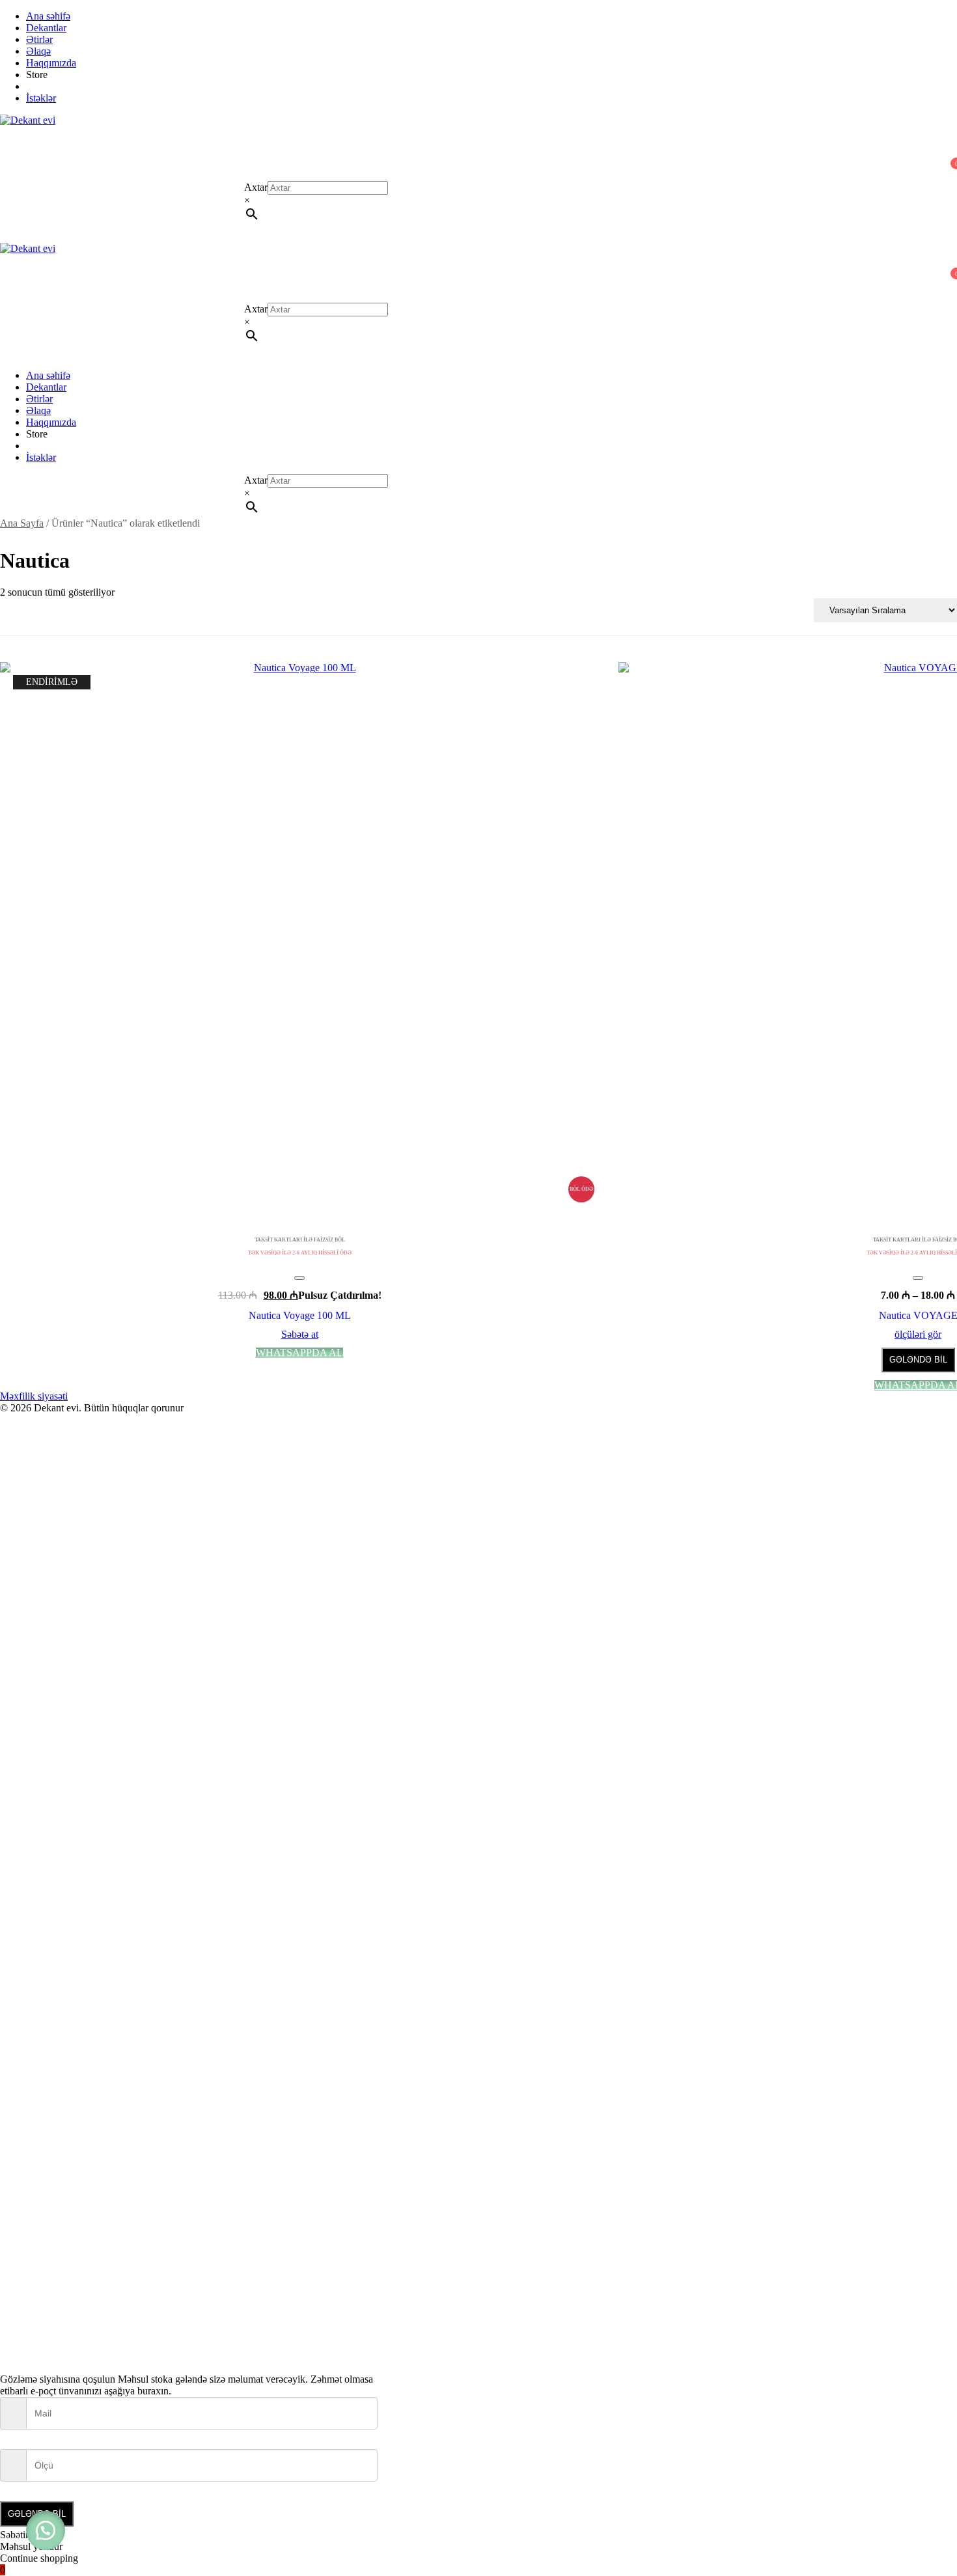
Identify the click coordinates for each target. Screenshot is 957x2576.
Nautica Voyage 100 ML (300, 1315)
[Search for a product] (13, 138)
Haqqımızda (51, 63)
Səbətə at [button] (300, 1335)
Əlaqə (38, 51)
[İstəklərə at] (299, 1278)
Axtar (256, 187)
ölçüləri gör (918, 1335)
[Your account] (8, 157)
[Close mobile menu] (5, 353)
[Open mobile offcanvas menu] (5, 297)
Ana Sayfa (22, 523)
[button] (46, 2530)
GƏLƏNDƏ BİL (918, 1360)
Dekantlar (46, 28)
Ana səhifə (48, 16)
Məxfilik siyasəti (34, 1396)
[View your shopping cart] (8, 175)
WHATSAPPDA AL (299, 1353)
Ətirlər (39, 39)
